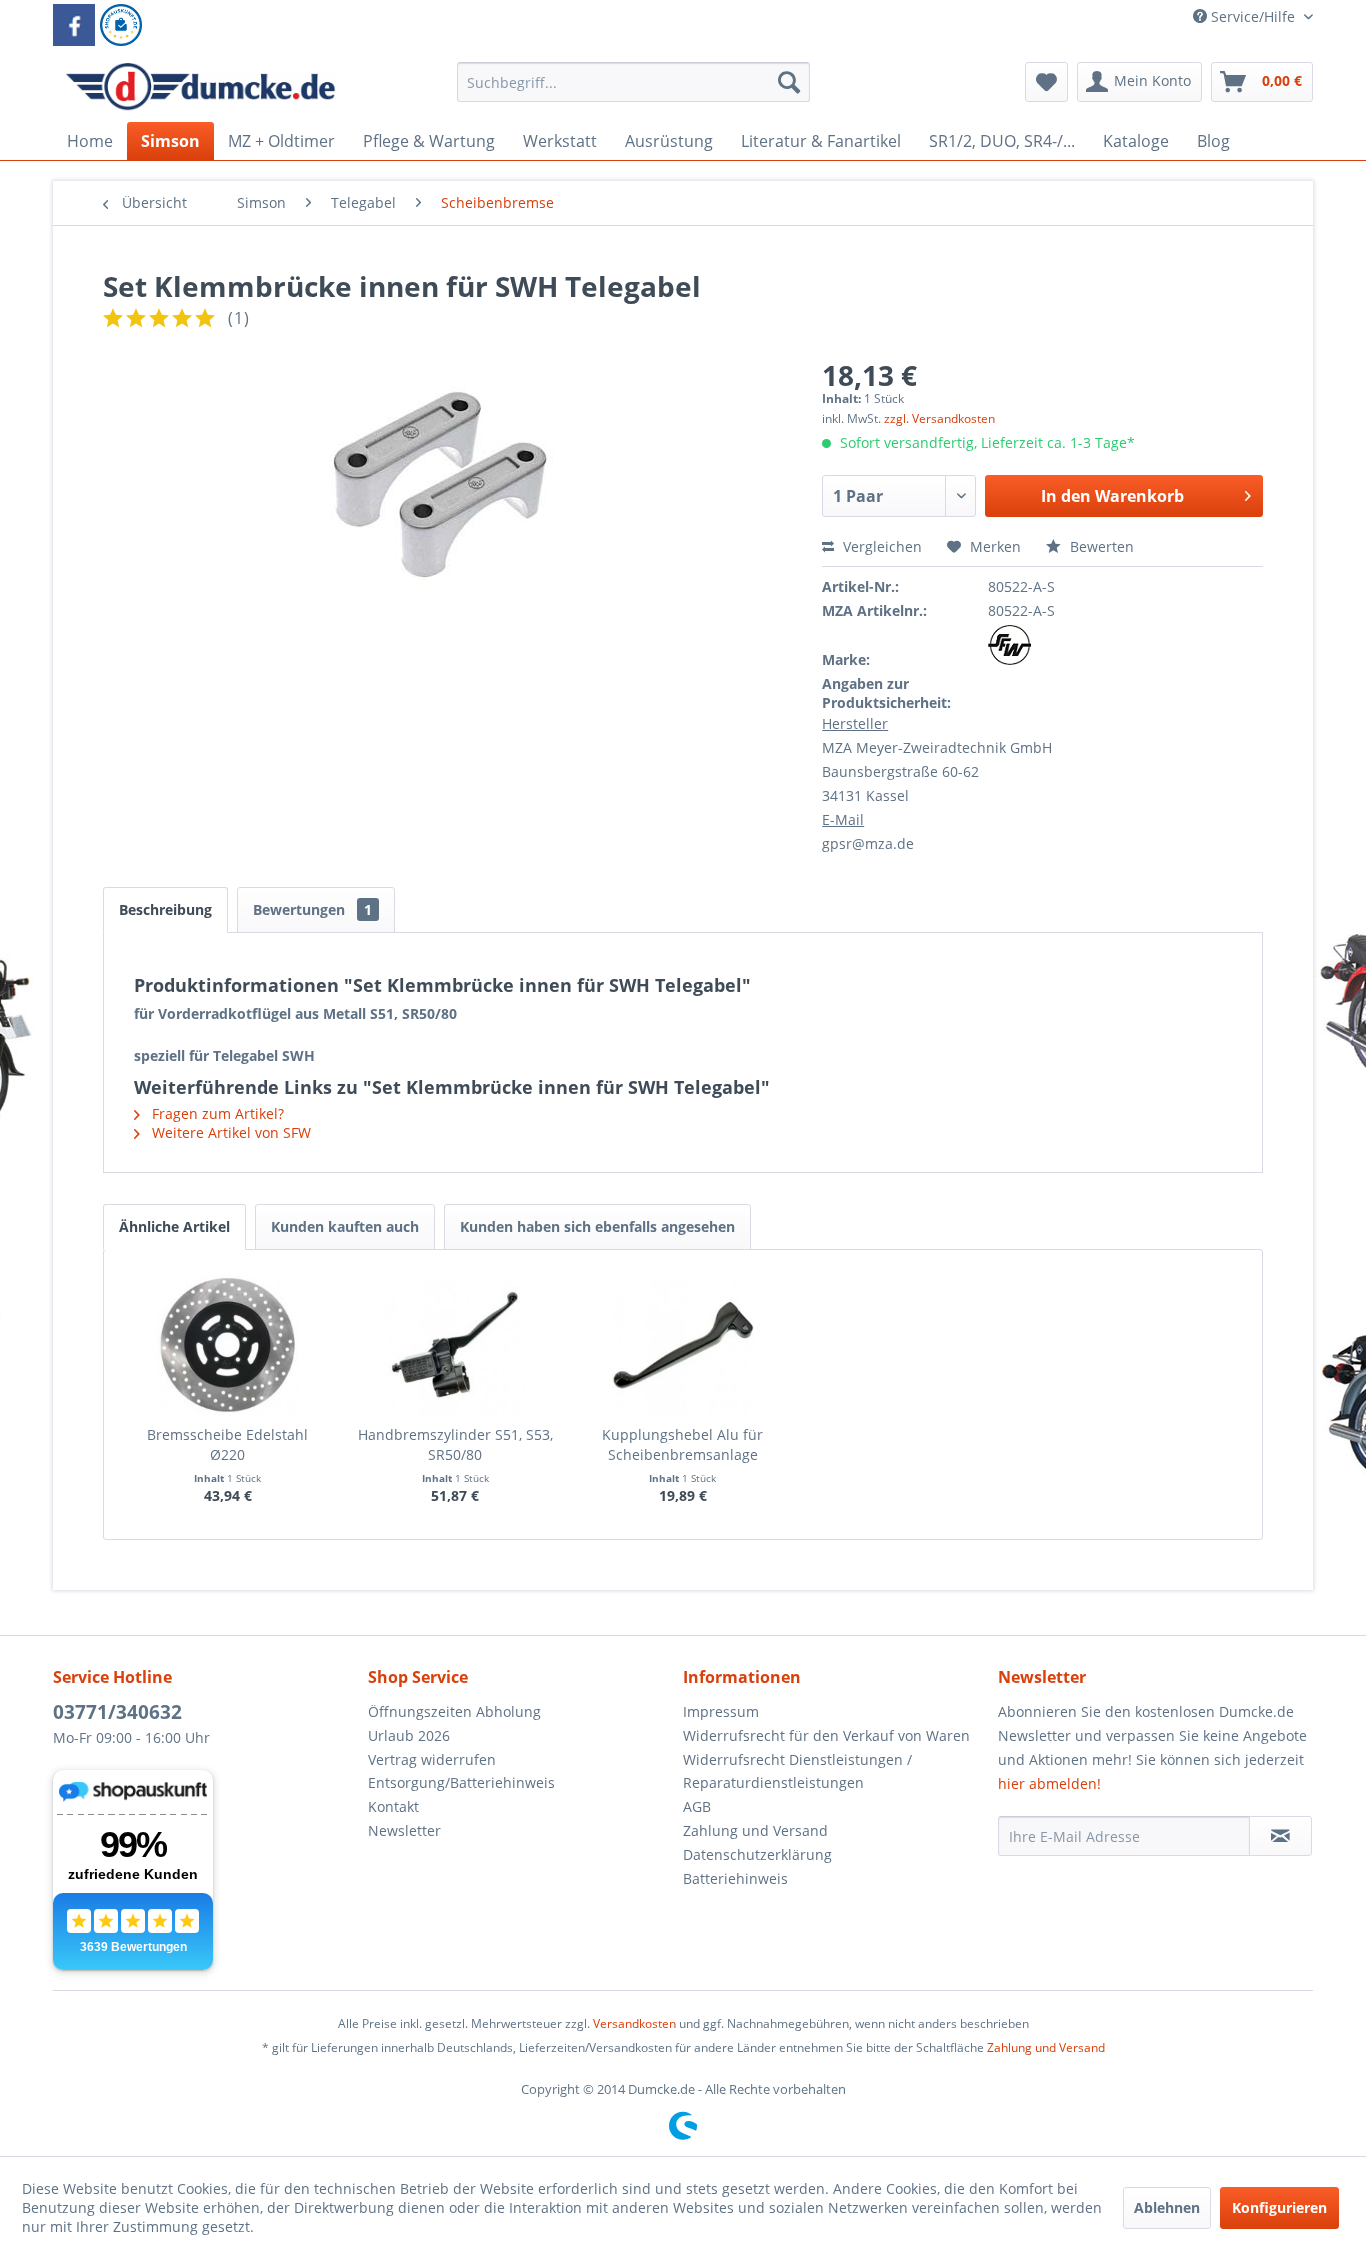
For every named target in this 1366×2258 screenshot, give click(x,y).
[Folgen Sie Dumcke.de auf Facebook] (74, 25)
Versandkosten (634, 2023)
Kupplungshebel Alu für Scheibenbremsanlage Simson (682, 1445)
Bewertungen (312, 909)
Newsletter (404, 1830)
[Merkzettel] (1046, 82)
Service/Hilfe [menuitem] (1253, 16)
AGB (697, 1806)
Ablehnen (1167, 2207)
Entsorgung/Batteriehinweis (461, 1782)
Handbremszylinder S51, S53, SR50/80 (455, 1444)
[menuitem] (633, 91)
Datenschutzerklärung (757, 1854)
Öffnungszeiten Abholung (454, 1711)
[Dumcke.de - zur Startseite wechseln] (200, 87)
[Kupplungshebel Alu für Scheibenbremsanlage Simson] (683, 1345)
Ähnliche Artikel (174, 1226)
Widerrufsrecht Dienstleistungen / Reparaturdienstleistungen (797, 1771)
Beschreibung (165, 909)
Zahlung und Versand (755, 1830)
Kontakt (393, 1806)
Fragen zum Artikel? (216, 1113)
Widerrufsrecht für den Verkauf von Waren (826, 1735)
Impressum (721, 1711)
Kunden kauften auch (345, 1226)
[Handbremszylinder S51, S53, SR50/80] (456, 1345)
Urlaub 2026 (409, 1735)
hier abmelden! (1049, 1783)
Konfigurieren (1279, 2207)
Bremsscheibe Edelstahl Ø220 (227, 1444)
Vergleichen (880, 546)
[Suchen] (789, 82)
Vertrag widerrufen (432, 1759)
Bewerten (1100, 546)
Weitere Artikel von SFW (229, 1132)
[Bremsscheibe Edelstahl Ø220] (228, 1345)
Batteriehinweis (735, 1878)
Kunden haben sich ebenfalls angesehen (597, 1226)
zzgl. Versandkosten (939, 418)
